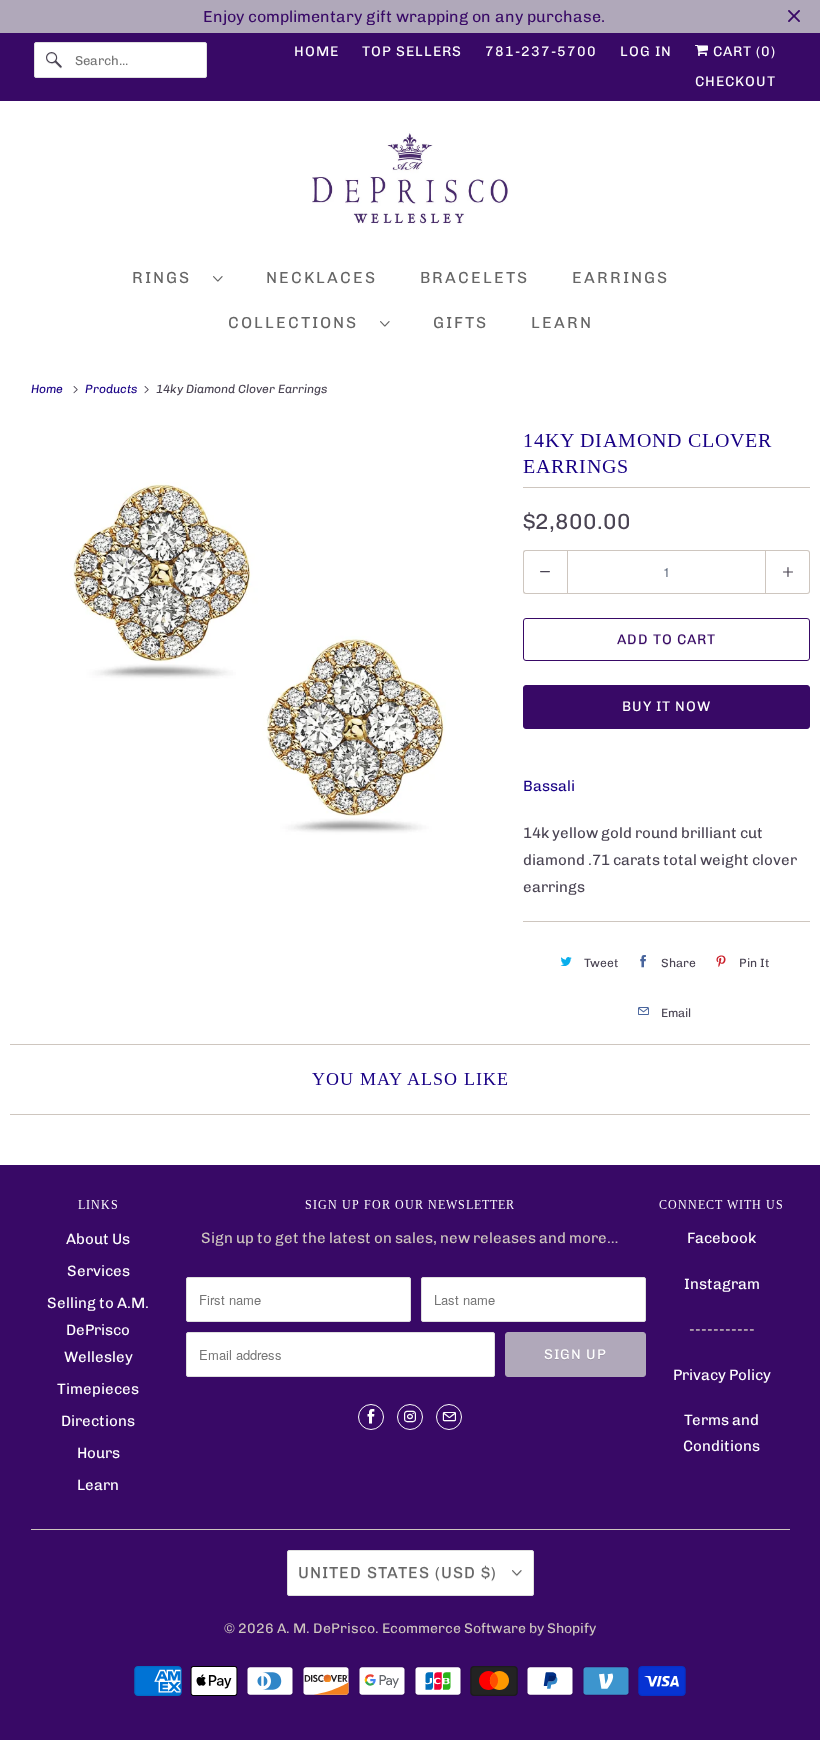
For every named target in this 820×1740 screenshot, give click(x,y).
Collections (299, 322)
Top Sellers (412, 51)
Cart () (742, 51)
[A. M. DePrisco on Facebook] (371, 1417)
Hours (98, 1453)
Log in (646, 51)
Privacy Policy (722, 1375)
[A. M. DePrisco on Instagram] (410, 1417)
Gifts (460, 322)
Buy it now (666, 706)
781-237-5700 (541, 51)
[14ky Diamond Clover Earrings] (256, 668)
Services (98, 1271)
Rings (167, 277)
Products (112, 389)
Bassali (549, 786)
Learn (562, 322)
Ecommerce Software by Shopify (489, 1628)
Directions (98, 1421)
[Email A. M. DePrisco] (449, 1417)
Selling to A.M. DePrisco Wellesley (98, 1330)
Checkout (735, 81)
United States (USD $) (400, 1572)
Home (316, 51)
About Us (98, 1239)
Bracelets (474, 277)
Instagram (722, 1284)
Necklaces (321, 277)
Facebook (721, 1238)
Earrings (620, 277)
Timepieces (98, 1389)
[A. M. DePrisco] (410, 182)
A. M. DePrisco (326, 1628)
